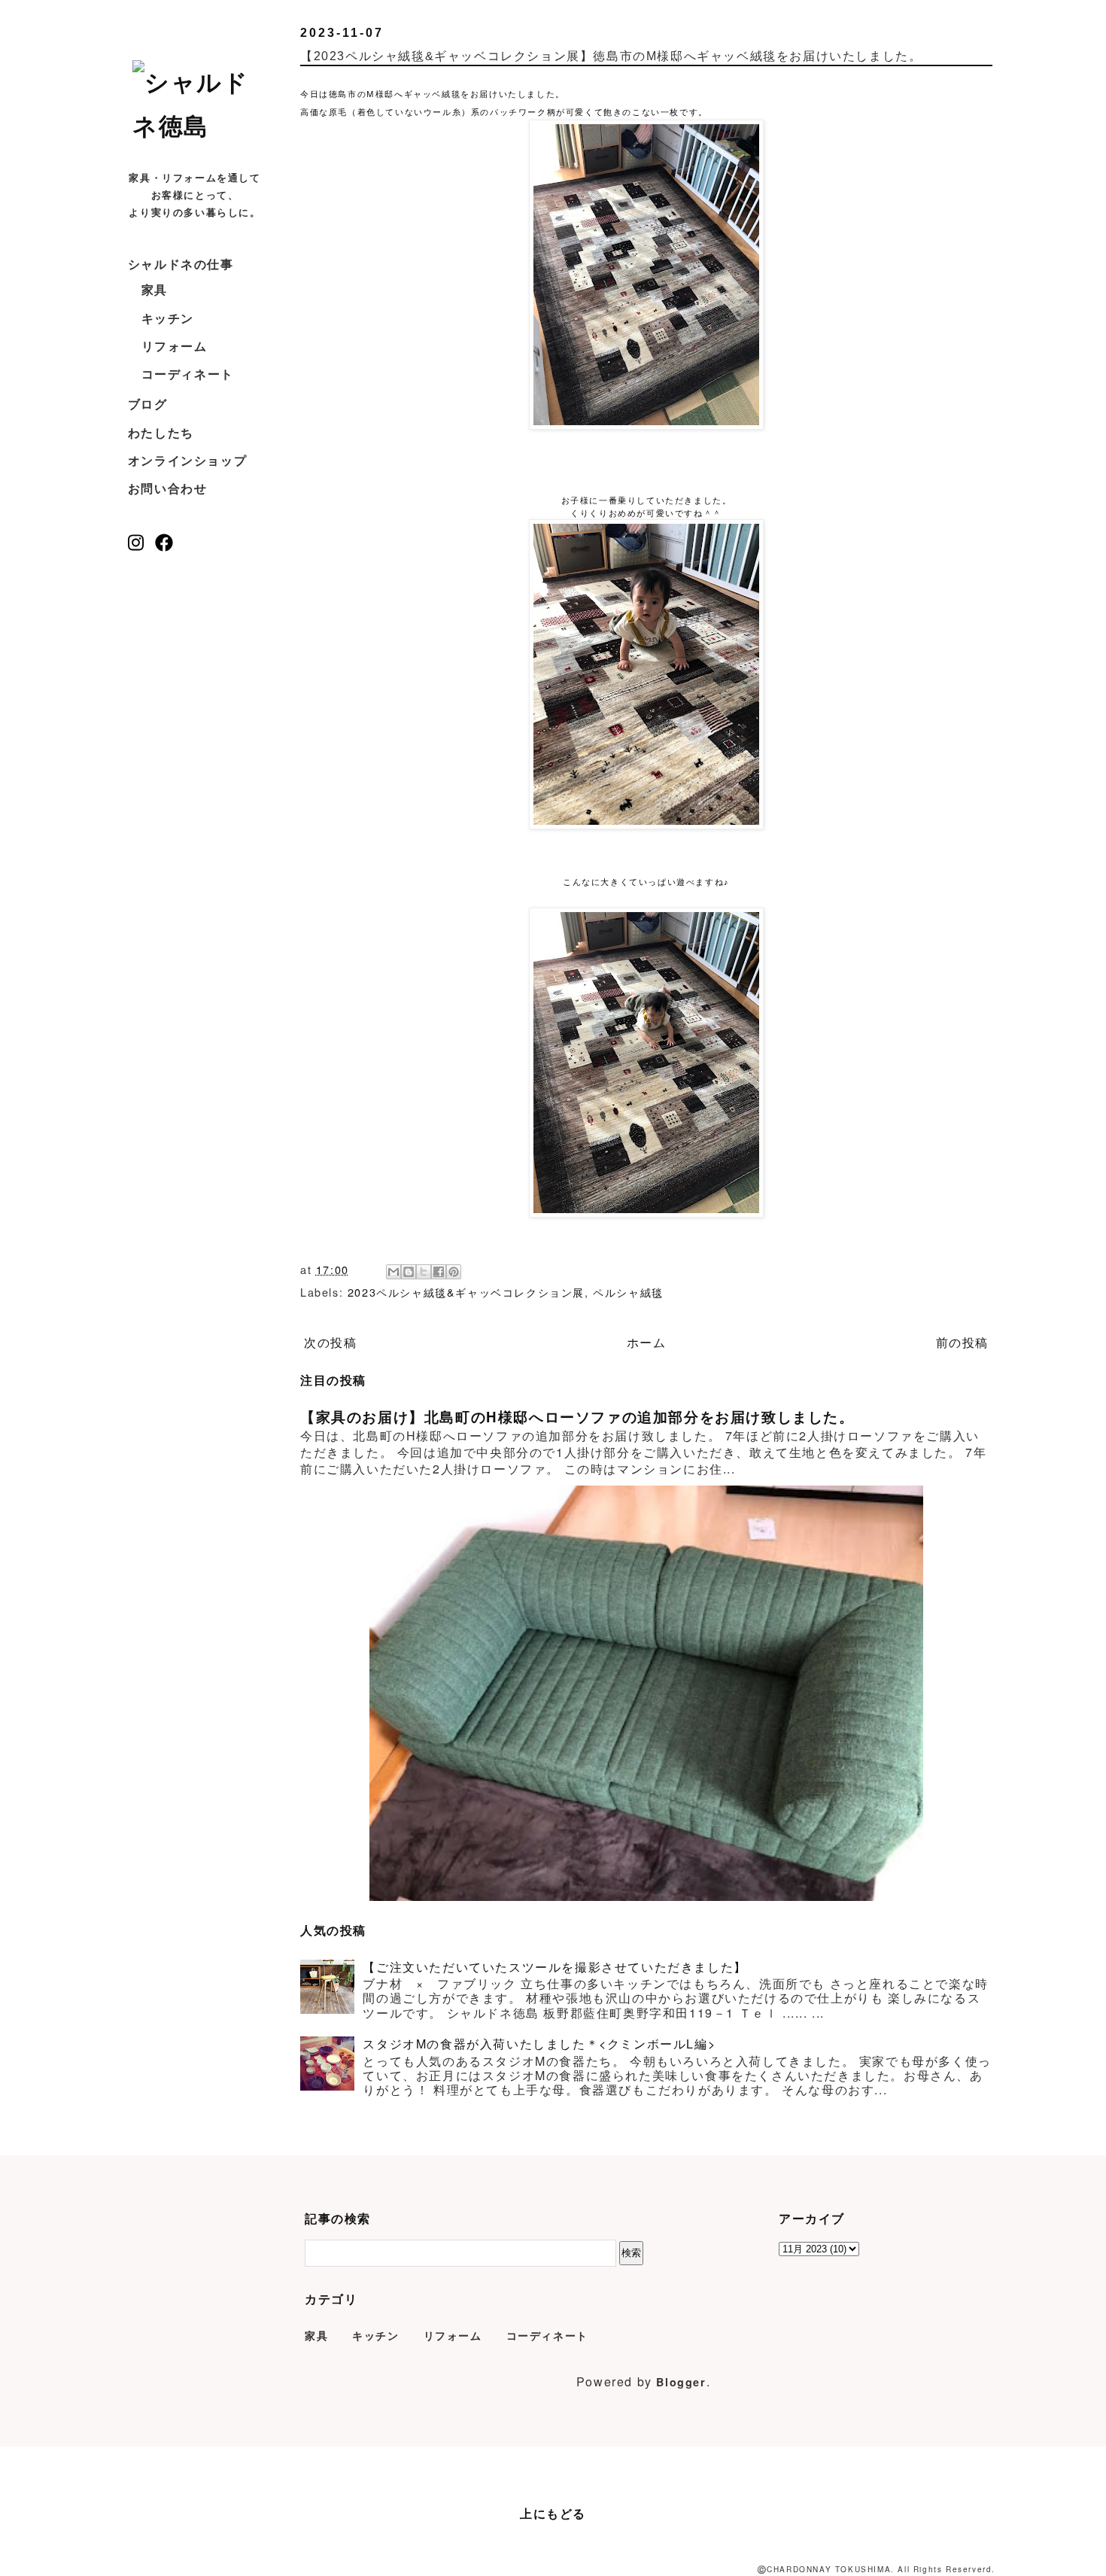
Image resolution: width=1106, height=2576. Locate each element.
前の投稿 (962, 1342)
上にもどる (553, 2513)
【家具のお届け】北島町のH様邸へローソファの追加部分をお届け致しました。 (577, 1417)
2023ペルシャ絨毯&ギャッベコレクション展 (466, 1292)
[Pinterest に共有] (454, 1272)
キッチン (168, 318)
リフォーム (175, 346)
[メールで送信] (393, 1272)
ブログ (148, 404)
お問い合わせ (168, 488)
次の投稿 (330, 1342)
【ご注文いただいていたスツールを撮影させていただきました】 (555, 1967)
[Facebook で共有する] (439, 1272)
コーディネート (188, 374)
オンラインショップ (187, 460)
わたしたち (161, 432)
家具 (155, 289)
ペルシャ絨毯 (628, 1292)
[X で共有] (424, 1272)
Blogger (681, 2382)
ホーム (647, 1342)
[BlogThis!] (409, 1272)
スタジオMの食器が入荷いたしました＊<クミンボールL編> (539, 2044)
